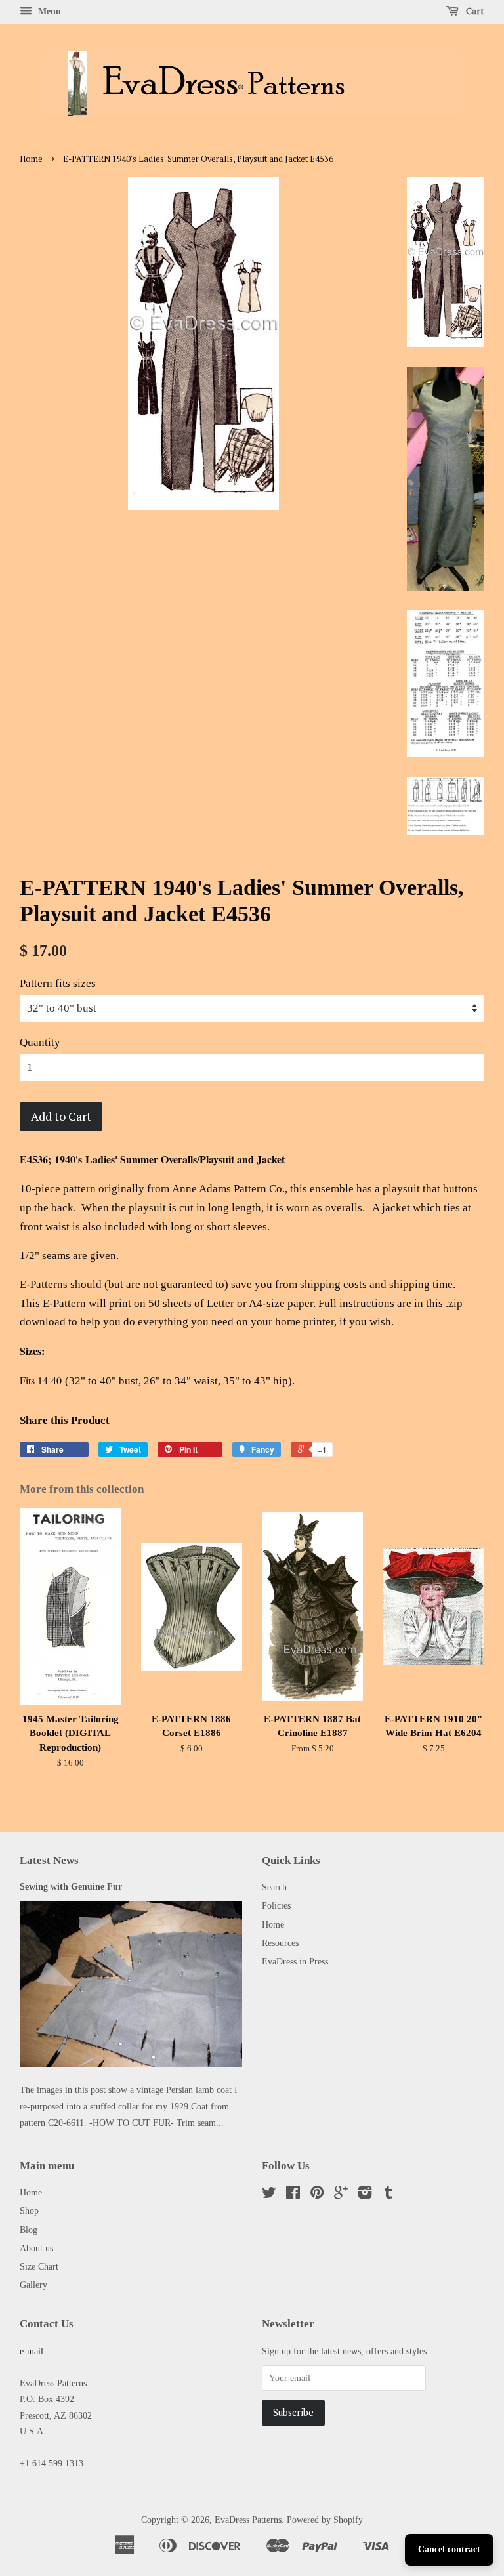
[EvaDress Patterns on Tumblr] (388, 2195)
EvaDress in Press (295, 1961)
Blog (29, 2230)
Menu (48, 11)
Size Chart (39, 2266)
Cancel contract (449, 2549)
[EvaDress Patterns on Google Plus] (341, 2195)
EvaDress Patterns (248, 2520)
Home (31, 159)
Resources (280, 1943)
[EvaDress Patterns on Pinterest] (317, 2195)
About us (36, 2248)
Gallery (33, 2285)
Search (274, 1887)
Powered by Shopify (325, 2520)
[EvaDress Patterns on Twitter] (269, 2195)
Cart (474, 11)
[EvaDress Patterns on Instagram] (365, 2195)
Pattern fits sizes (58, 983)
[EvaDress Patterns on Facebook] (293, 2195)
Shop (29, 2211)
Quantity (40, 1042)
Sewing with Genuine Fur (71, 1886)
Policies (276, 1905)
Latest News (49, 1860)
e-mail (31, 2351)
